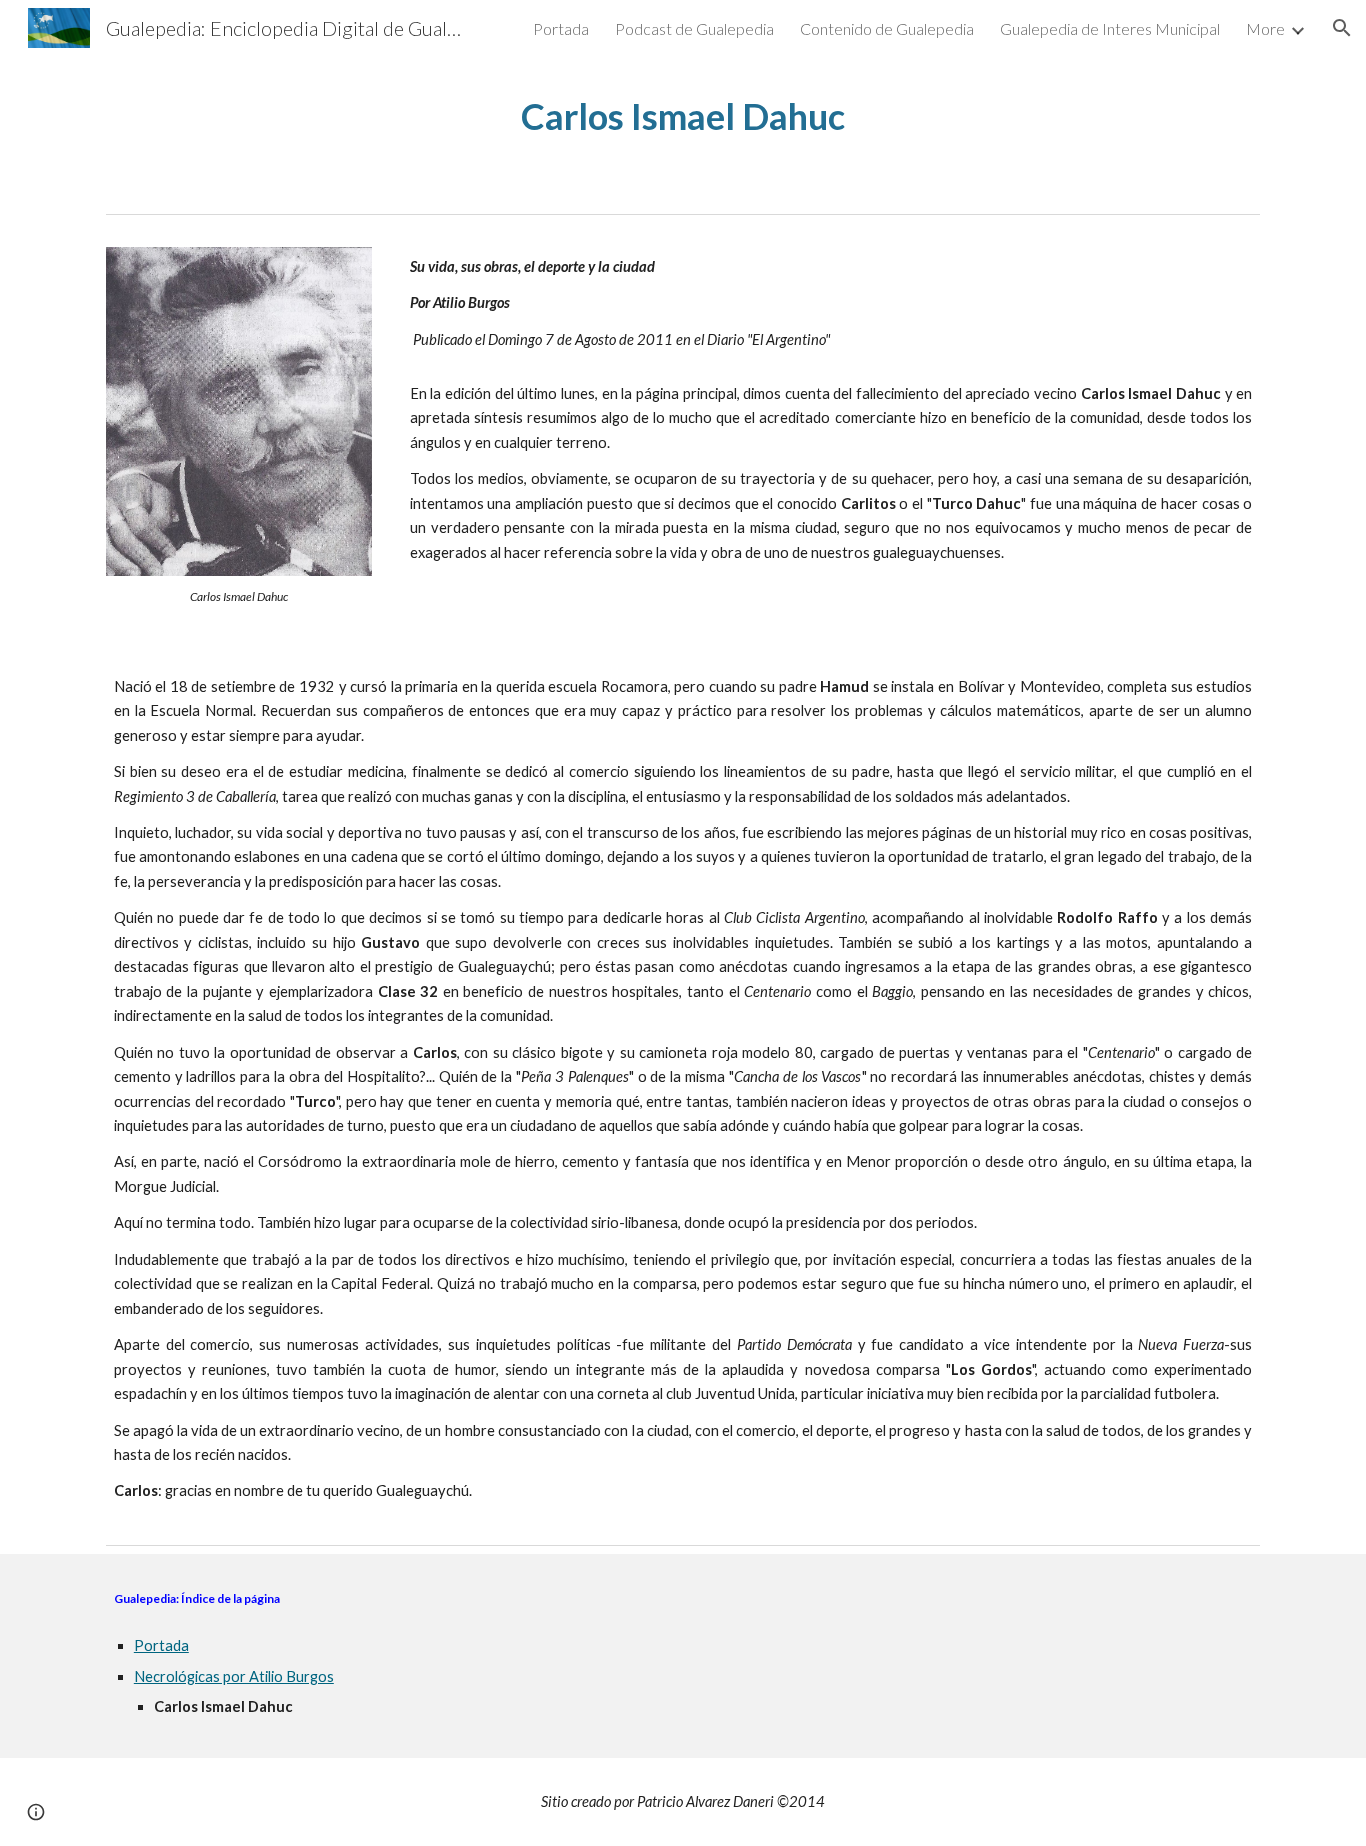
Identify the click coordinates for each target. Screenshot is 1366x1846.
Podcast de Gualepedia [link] (694, 28)
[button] (1342, 28)
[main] (683, 116)
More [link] (1265, 28)
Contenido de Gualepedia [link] (887, 28)
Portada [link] (561, 28)
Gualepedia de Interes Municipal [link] (1110, 28)
